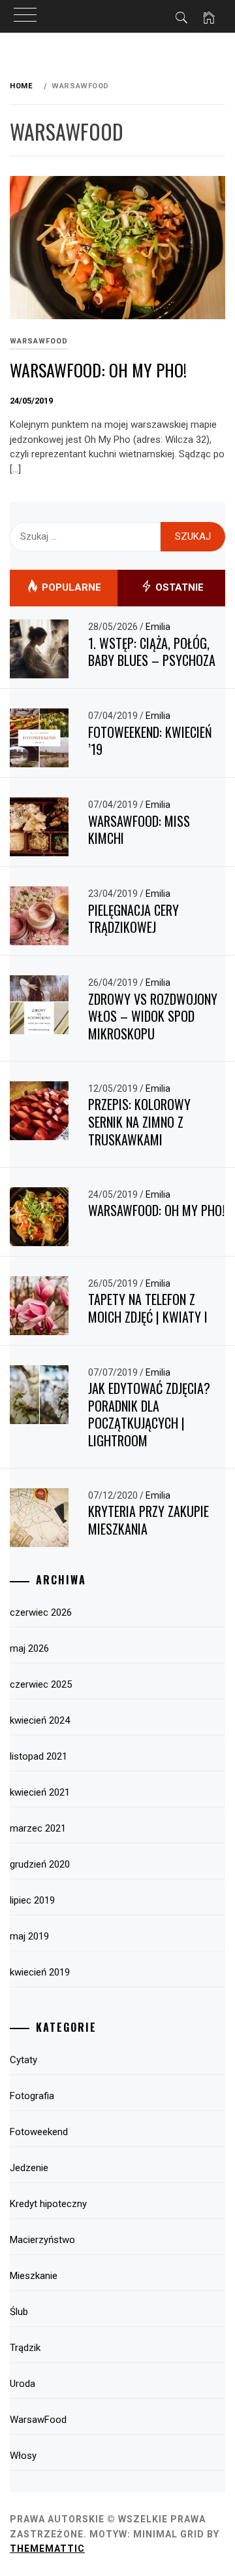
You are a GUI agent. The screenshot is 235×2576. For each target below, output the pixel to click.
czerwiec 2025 (41, 1684)
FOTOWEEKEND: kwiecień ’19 (150, 741)
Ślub (19, 2312)
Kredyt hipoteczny (48, 2204)
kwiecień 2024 (40, 1720)
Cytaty (23, 2060)
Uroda (23, 2384)
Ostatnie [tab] (178, 587)
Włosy (23, 2456)
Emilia (158, 627)
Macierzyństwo (42, 2240)
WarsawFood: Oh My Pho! (98, 370)
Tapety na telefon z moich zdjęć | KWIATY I (148, 1308)
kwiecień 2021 (40, 1792)
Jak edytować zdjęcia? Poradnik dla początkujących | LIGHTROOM (149, 1414)
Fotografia (32, 2096)
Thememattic (47, 2549)
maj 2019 (29, 1936)
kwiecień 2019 (40, 1972)
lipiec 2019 (32, 1900)
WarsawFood (39, 341)
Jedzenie (29, 2168)
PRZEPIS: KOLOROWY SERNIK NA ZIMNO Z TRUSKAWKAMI (139, 1122)
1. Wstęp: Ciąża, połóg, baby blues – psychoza (152, 652)
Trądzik (25, 2348)
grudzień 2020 (40, 1864)
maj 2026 (29, 1648)
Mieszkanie (34, 2276)
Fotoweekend (39, 2132)
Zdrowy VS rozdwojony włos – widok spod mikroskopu (153, 1016)
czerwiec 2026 (41, 1612)
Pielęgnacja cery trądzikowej (133, 919)
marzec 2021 (38, 1828)
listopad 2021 (39, 1756)
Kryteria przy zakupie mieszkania (149, 1520)
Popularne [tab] (70, 587)
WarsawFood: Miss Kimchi (139, 830)
